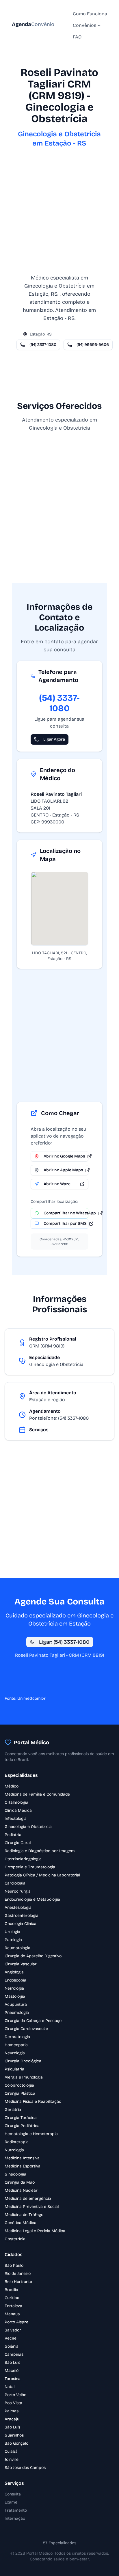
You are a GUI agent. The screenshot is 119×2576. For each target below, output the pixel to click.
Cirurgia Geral (18, 1843)
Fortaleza (13, 2306)
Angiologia (14, 1972)
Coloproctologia (19, 2085)
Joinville (12, 2459)
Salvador (13, 2330)
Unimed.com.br (31, 1698)
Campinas (14, 2354)
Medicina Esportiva (23, 2166)
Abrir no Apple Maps (63, 1170)
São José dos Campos (25, 2468)
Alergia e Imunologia (24, 2077)
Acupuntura (16, 2004)
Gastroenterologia (22, 1916)
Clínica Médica (18, 1810)
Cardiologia (15, 1883)
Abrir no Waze (57, 1184)
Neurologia (15, 2053)
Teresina (13, 2379)
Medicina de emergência (28, 2198)
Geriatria (13, 2110)
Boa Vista (13, 2403)
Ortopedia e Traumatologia (30, 1867)
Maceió (12, 2371)
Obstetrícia (15, 2239)
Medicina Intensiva (22, 2158)
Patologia (13, 1940)
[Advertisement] (59, 214)
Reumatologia (17, 1948)
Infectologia (16, 1819)
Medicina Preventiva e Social (32, 2207)
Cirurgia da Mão (20, 2182)
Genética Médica (21, 2223)
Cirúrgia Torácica (21, 2118)
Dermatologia (17, 2037)
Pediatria (13, 1835)
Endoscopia (15, 1980)
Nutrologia (14, 2150)
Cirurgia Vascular (21, 1964)
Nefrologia (14, 1988)
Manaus (12, 2314)
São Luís (12, 2362)
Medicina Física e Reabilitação (33, 2101)
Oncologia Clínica (21, 1924)
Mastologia (15, 1996)
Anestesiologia (18, 1907)
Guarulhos (14, 2435)
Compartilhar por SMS (65, 1223)
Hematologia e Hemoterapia (31, 2134)
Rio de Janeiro (18, 2274)
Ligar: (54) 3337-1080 (64, 1642)
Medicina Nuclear (21, 2190)
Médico (12, 1786)
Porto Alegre (16, 2322)
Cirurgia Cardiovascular (27, 2029)
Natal (10, 2387)
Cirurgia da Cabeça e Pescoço (33, 2021)
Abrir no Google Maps (64, 1156)
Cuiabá (11, 2451)
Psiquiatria (14, 2069)
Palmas (12, 2411)
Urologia (12, 1932)
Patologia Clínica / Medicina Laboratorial (42, 1875)
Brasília (11, 2290)
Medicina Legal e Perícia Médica (35, 2231)
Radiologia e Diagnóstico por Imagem (40, 1851)
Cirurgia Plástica (20, 2093)
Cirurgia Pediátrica (22, 2126)
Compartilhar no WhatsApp (66, 1213)
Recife (11, 2338)
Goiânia (12, 2346)
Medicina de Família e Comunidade (37, 1794)
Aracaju (12, 2419)
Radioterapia (17, 2142)
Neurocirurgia (18, 1891)
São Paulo (14, 2265)
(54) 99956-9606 (93, 345)
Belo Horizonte (18, 2282)
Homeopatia (16, 2045)
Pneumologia (17, 2013)
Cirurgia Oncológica (23, 2061)
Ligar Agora (54, 739)
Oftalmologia (16, 1802)
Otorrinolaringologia (23, 1859)
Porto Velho (15, 2395)
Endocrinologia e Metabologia (32, 1899)
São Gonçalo (16, 2443)
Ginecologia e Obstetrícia (28, 1827)
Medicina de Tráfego (24, 2215)
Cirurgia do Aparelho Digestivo (33, 1956)
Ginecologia (15, 2174)
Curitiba (12, 2298)
